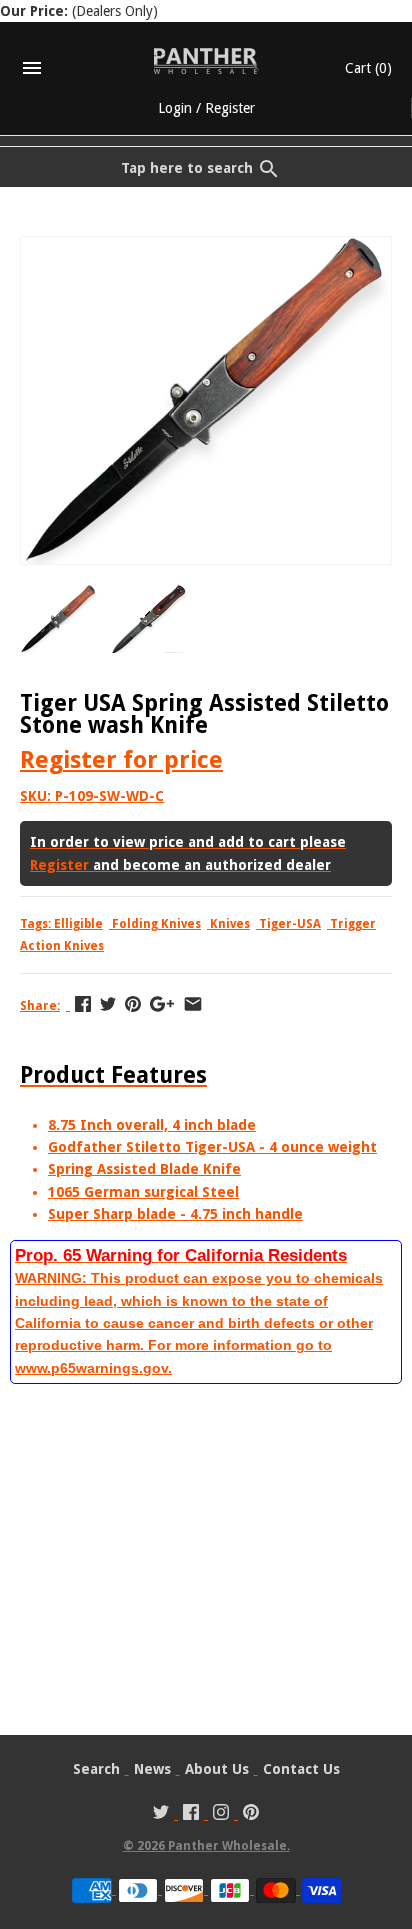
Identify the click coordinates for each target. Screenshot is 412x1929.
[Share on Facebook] (83, 1004)
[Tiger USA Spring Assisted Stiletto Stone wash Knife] (206, 248)
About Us (217, 1769)
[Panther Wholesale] (206, 61)
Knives (230, 924)
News (152, 1769)
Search (96, 1769)
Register (230, 108)
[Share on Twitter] (108, 1004)
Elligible (78, 924)
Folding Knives (156, 924)
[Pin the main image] (133, 1004)
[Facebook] (191, 1814)
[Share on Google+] (162, 1004)
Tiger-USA (290, 924)
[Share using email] (193, 1004)
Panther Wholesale (227, 1846)
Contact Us (301, 1769)
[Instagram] (221, 1814)
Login (175, 108)
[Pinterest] (251, 1814)
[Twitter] (161, 1814)
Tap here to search (187, 168)
